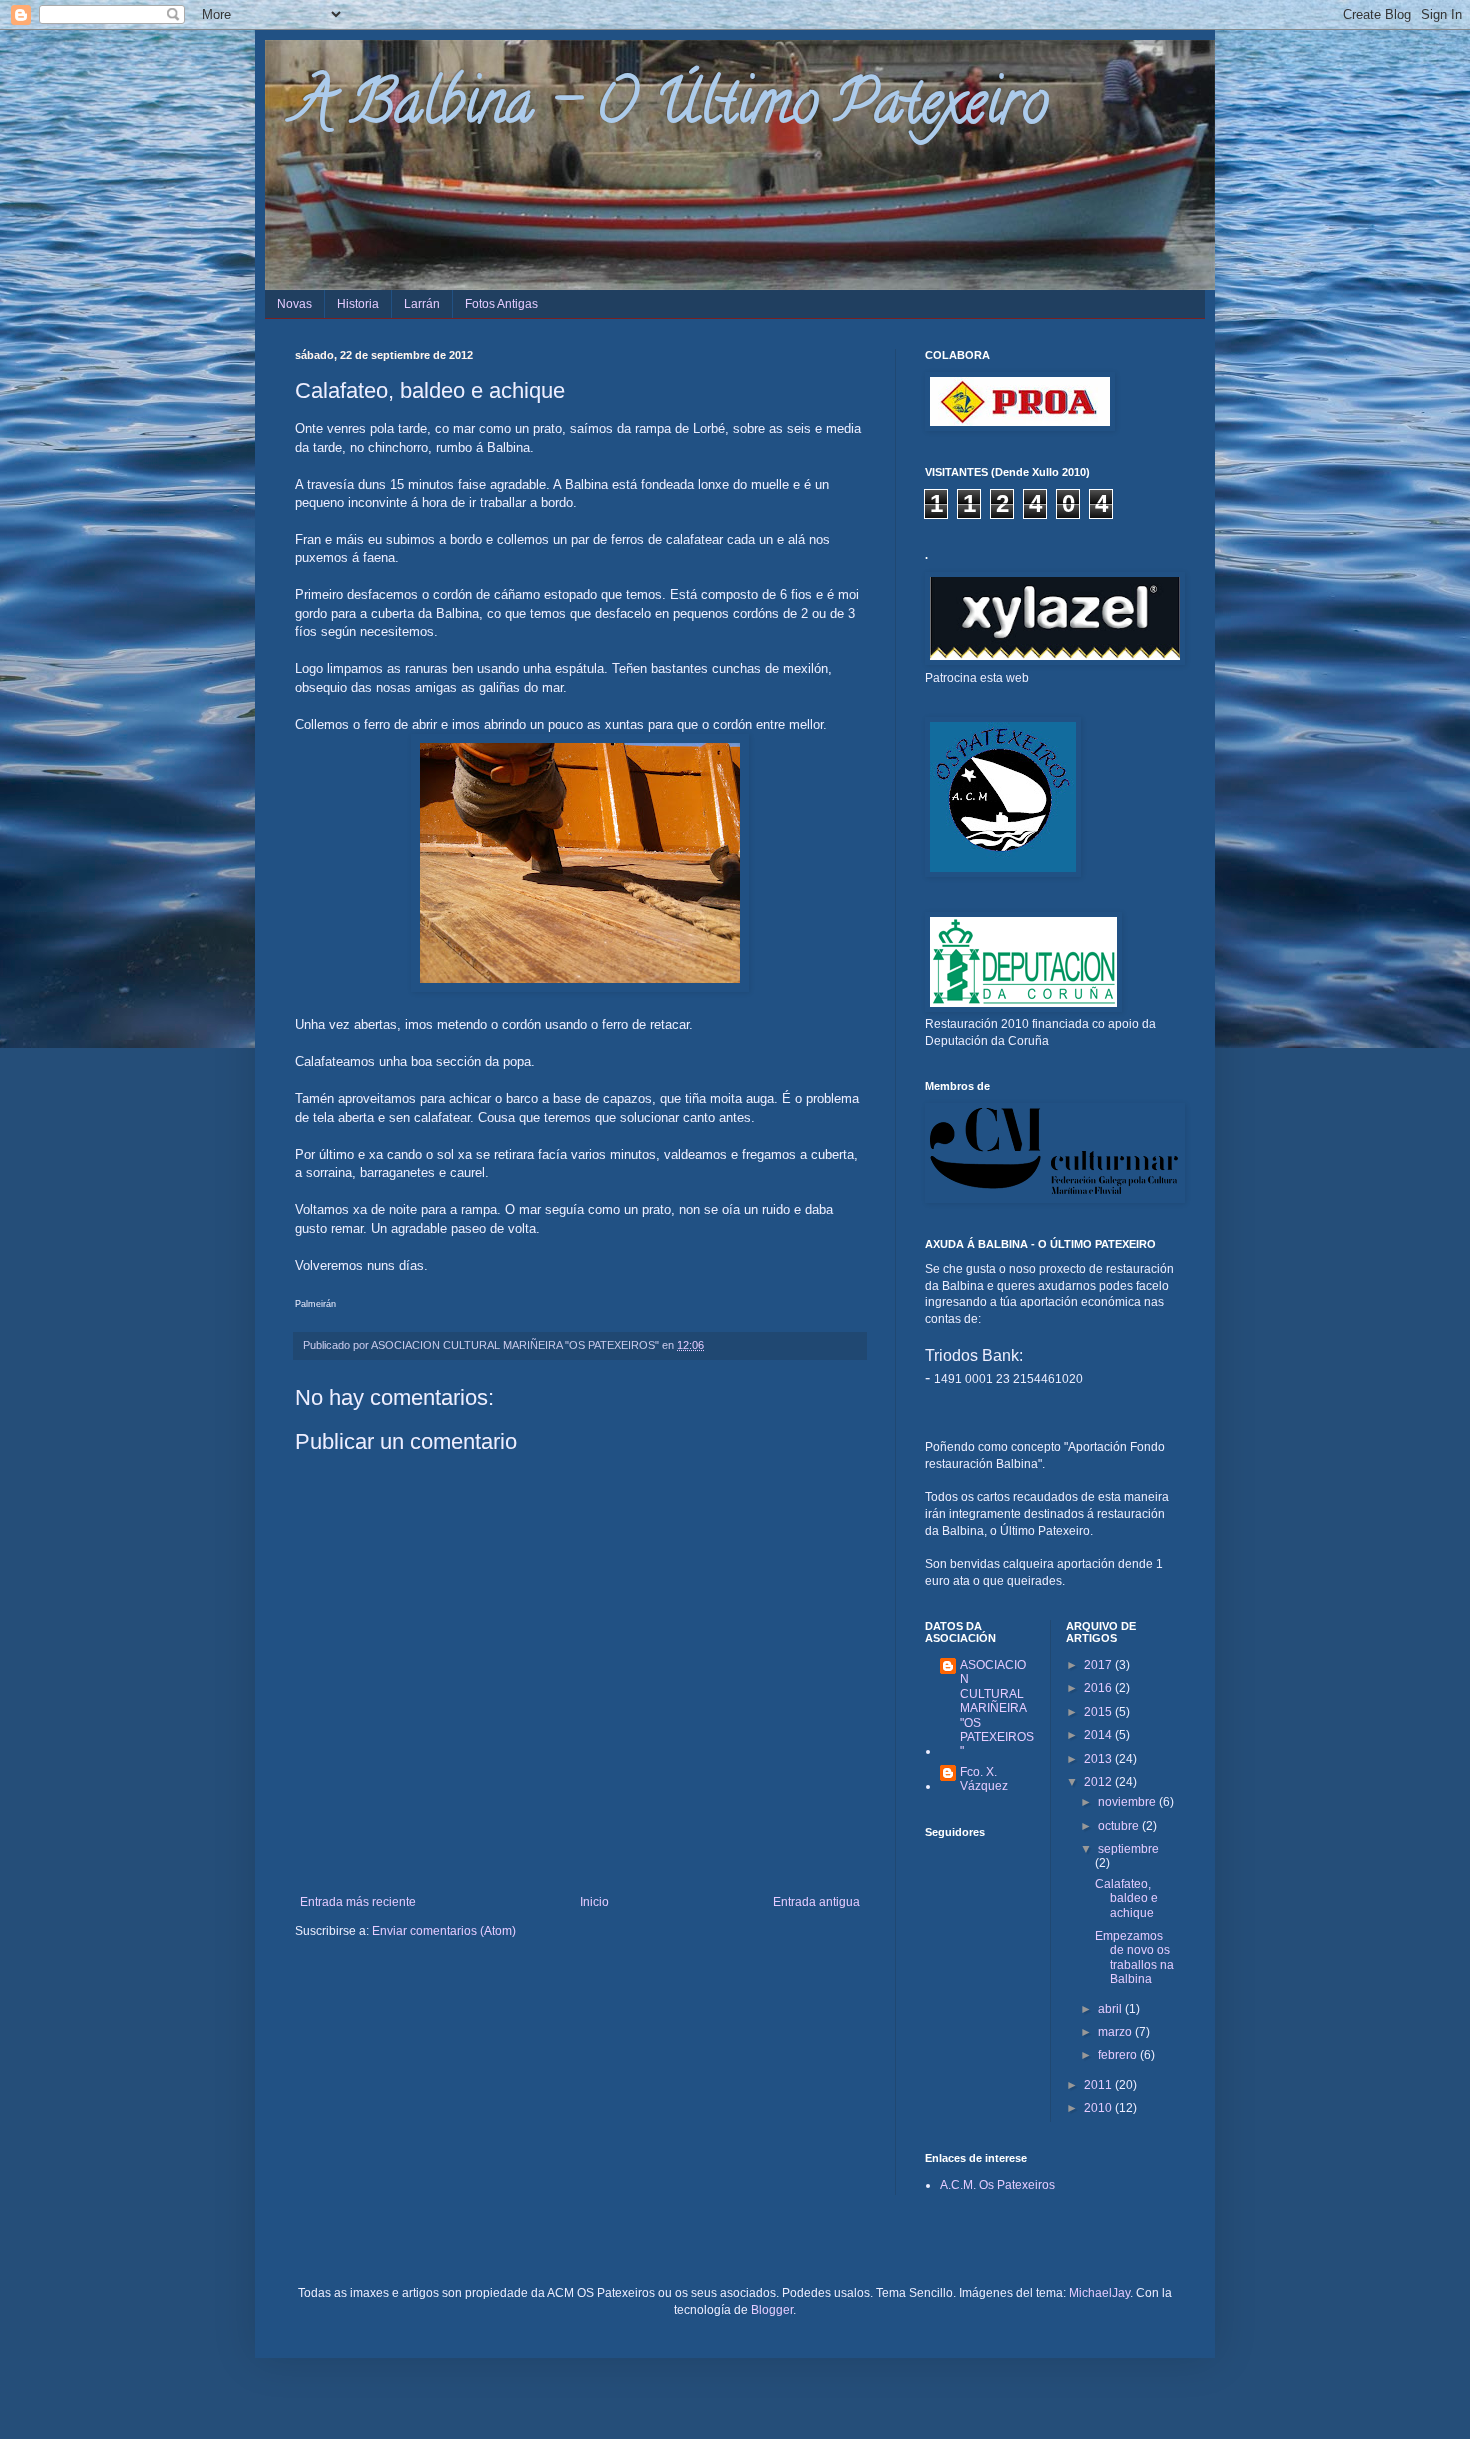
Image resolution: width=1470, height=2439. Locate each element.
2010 (1099, 2108)
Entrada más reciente (358, 1902)
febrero (1119, 2055)
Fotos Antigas (501, 304)
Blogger (772, 2310)
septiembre (1128, 1849)
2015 (1099, 1712)
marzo (1116, 2032)
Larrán (422, 304)
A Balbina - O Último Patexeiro (671, 109)
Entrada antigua (816, 1902)
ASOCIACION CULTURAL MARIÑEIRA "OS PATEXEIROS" (997, 1708)
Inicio (594, 1902)
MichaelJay (1099, 2293)
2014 (1099, 1735)
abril (1111, 2009)
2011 (1099, 2085)
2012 (1099, 1782)
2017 (1099, 1665)
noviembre (1128, 1802)
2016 (1099, 1688)
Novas (294, 304)
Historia (358, 304)
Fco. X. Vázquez (984, 1779)
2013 (1099, 1759)
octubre (1120, 1826)
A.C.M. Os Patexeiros (997, 2185)
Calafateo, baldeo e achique (1126, 1898)
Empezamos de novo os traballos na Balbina (1134, 1957)
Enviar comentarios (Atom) (444, 1931)
